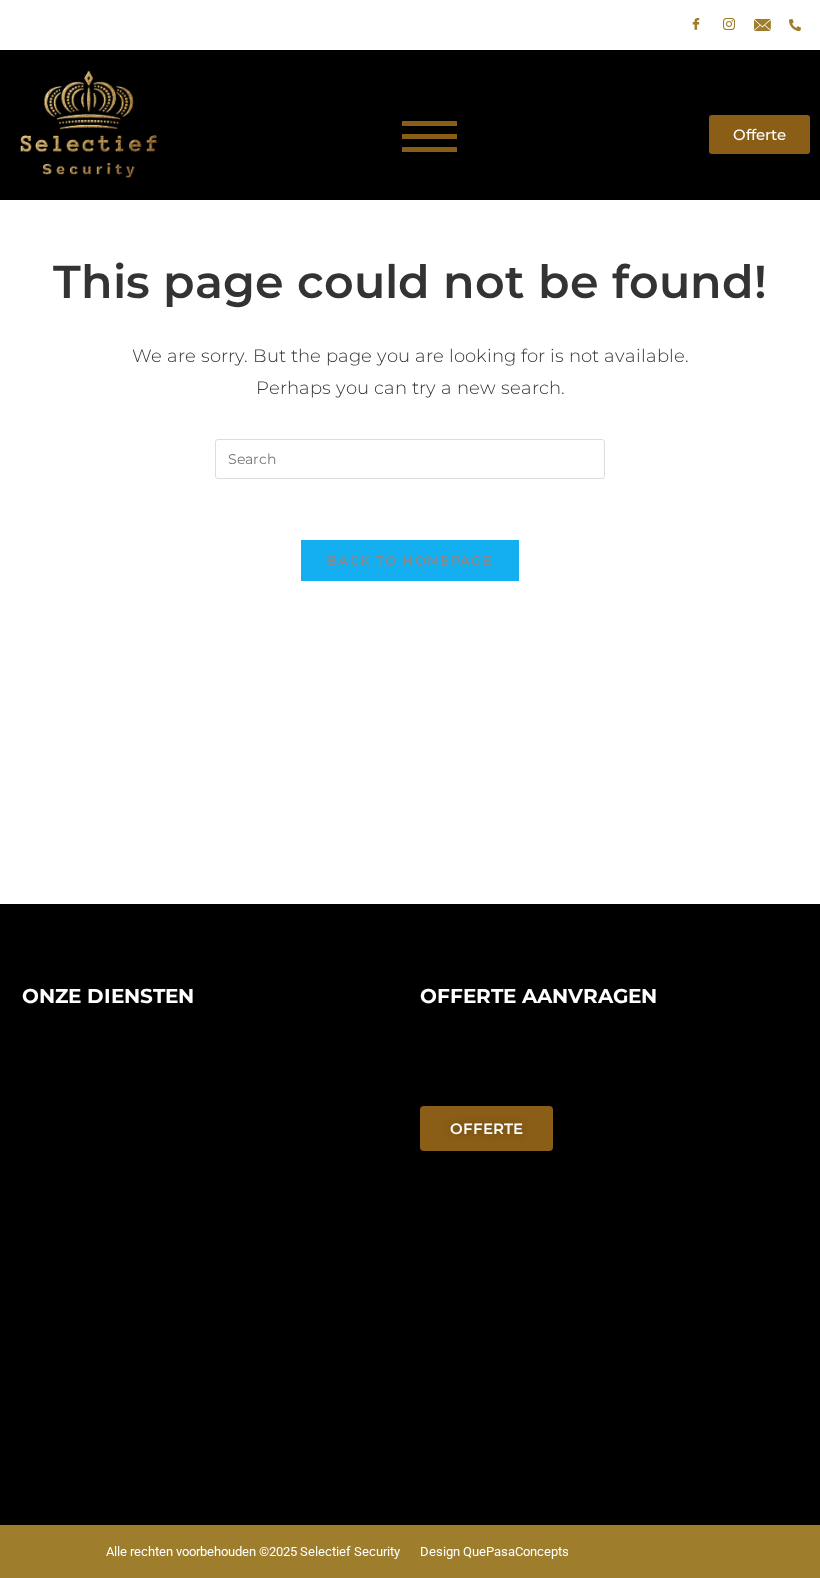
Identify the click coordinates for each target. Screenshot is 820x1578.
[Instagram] (729, 25)
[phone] (795, 25)
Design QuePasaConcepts (494, 1551)
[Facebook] (696, 25)
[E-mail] (762, 25)
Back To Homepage (410, 560)
